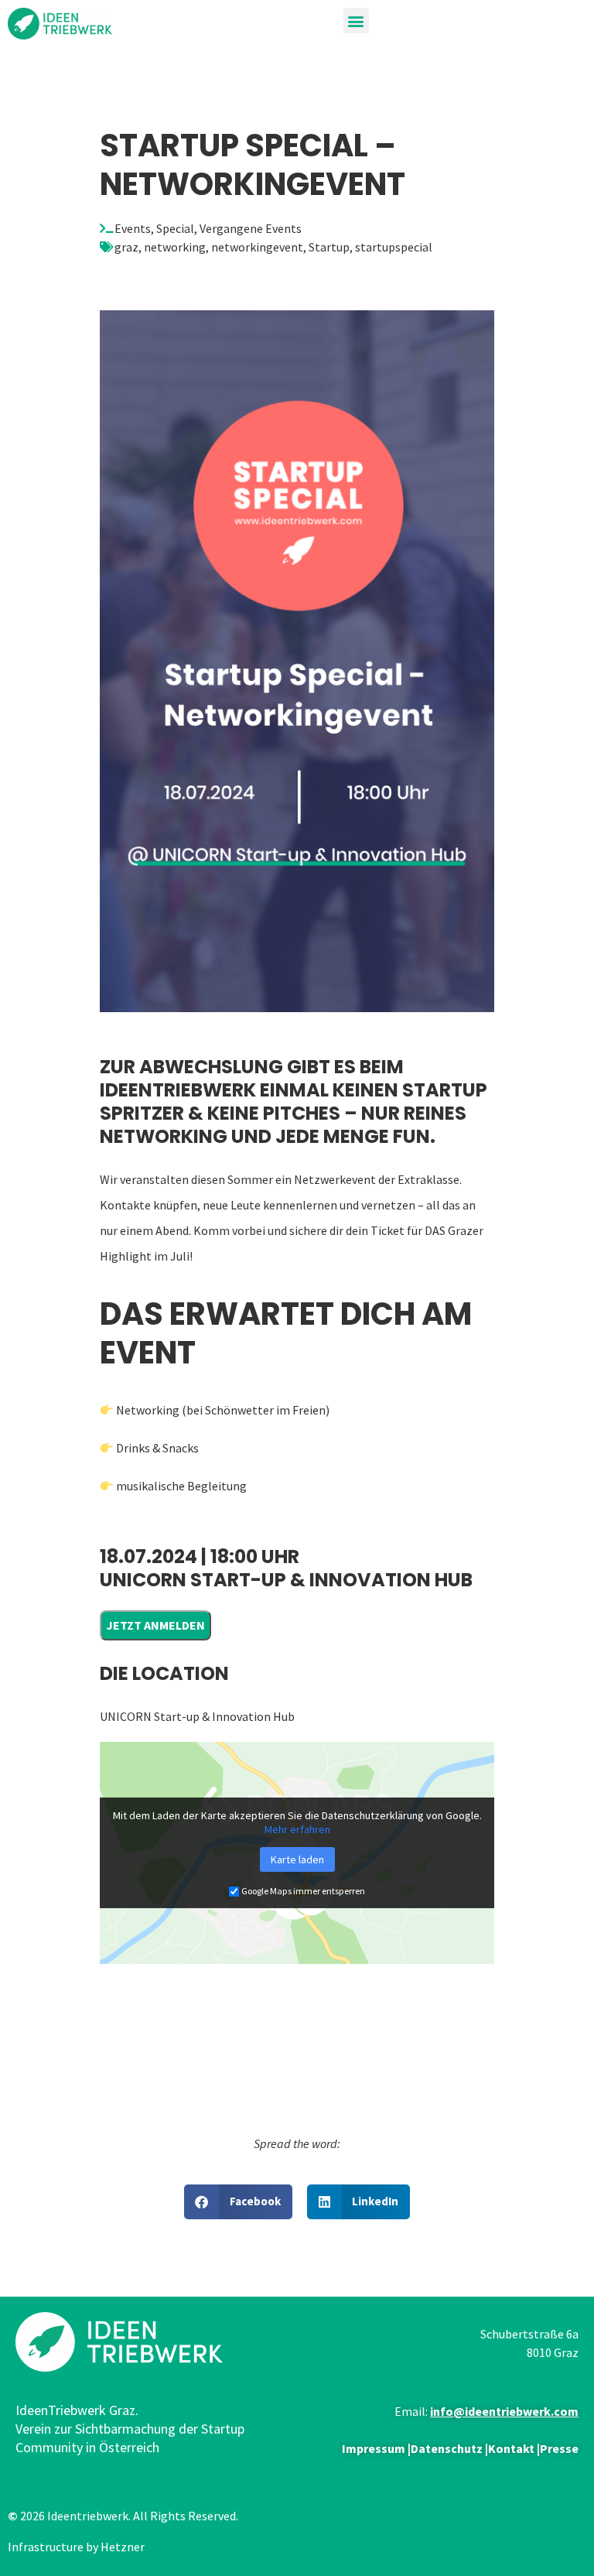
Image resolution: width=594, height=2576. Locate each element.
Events (133, 228)
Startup (329, 247)
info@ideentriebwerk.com (504, 2411)
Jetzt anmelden (155, 1625)
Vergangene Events (251, 228)
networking (175, 247)
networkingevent (257, 247)
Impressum (374, 2448)
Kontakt (511, 2448)
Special (175, 228)
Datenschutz (447, 2448)
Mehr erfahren (297, 1829)
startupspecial (394, 247)
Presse (559, 2448)
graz (126, 247)
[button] (356, 21)
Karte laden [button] (297, 1859)
